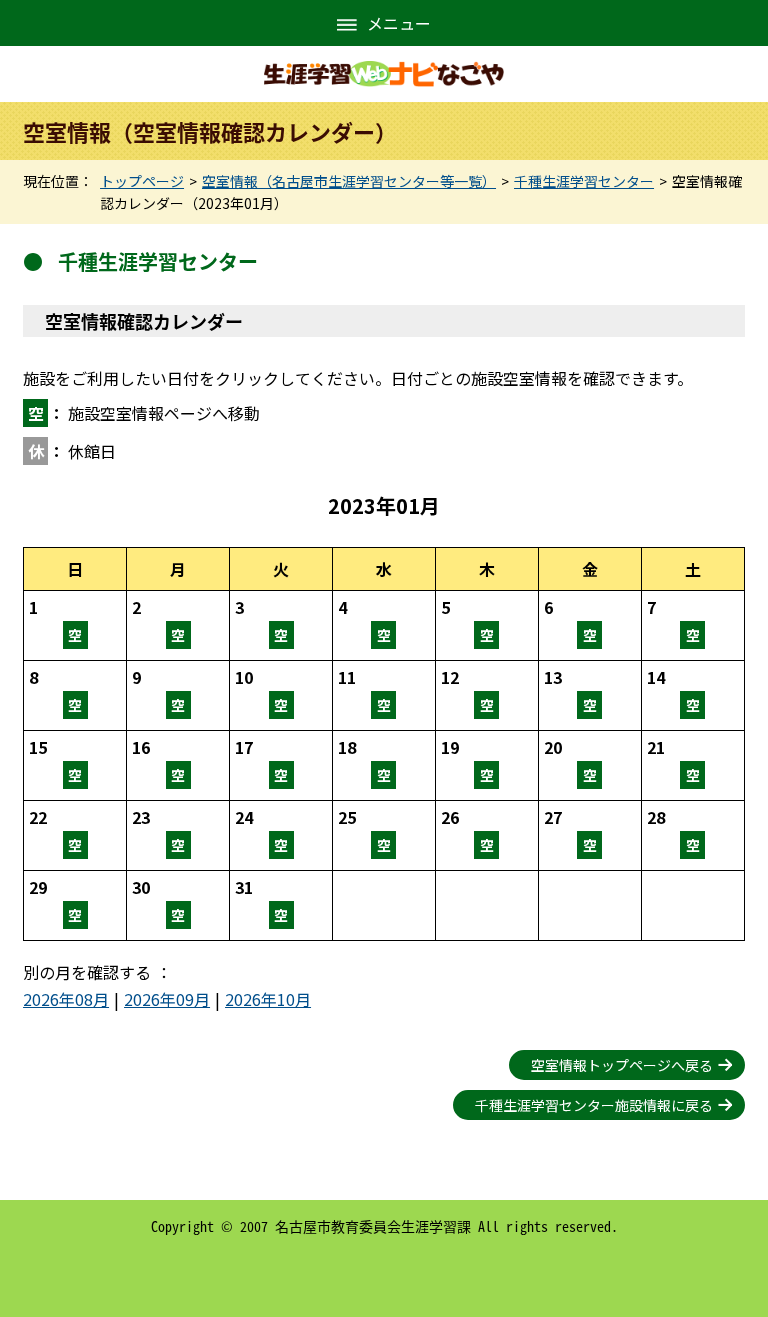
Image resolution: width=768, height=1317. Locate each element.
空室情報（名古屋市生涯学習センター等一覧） (349, 181)
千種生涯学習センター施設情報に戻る (594, 1105)
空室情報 (75, 625)
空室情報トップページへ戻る (622, 1065)
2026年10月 (268, 999)
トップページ (142, 181)
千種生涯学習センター (584, 181)
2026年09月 (167, 999)
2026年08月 (66, 999)
